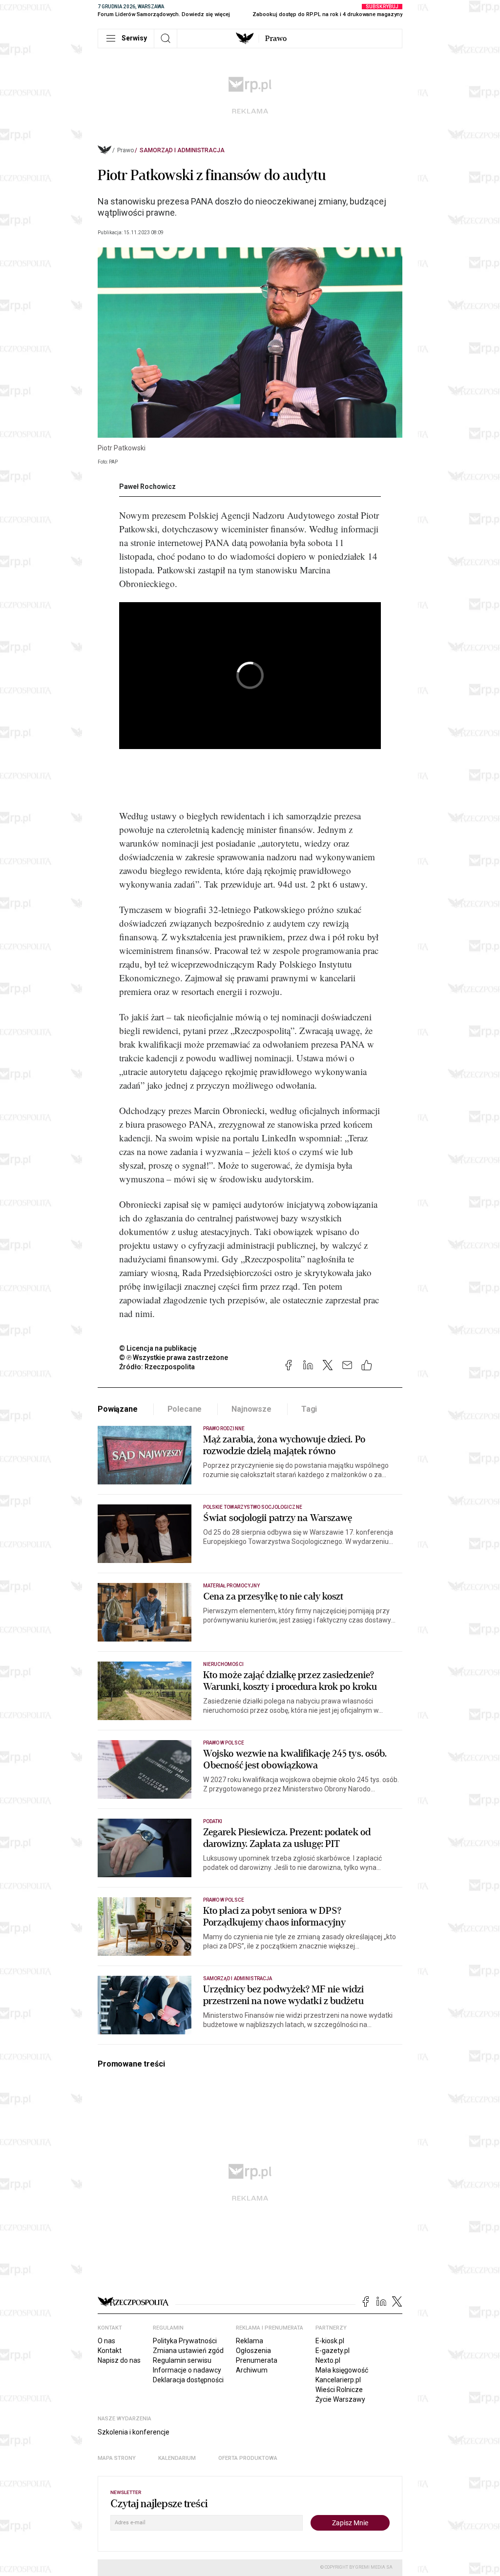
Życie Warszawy (340, 2399)
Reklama (250, 2341)
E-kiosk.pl (330, 2341)
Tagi (309, 1409)
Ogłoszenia (253, 2351)
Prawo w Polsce (224, 1743)
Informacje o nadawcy (187, 2370)
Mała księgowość (342, 2370)
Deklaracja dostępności (188, 2380)
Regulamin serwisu (182, 2360)
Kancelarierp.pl (338, 2380)
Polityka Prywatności (185, 2341)
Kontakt (110, 2351)
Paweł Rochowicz (147, 487)
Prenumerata (257, 2360)
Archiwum (252, 2370)
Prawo (276, 39)
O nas (106, 2341)
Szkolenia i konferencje (134, 2432)
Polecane (185, 1409)
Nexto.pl (328, 2360)
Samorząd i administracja (182, 150)
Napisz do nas (119, 2360)
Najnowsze (251, 1409)
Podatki (213, 1821)
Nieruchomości (223, 1664)
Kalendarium (177, 2458)
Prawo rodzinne (224, 1429)
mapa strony (117, 2458)
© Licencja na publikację (158, 1348)
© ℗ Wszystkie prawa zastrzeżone (174, 1358)
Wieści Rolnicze (339, 2390)
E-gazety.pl (333, 2351)
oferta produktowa (248, 2458)
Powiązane (118, 1409)
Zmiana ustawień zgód (188, 2351)
